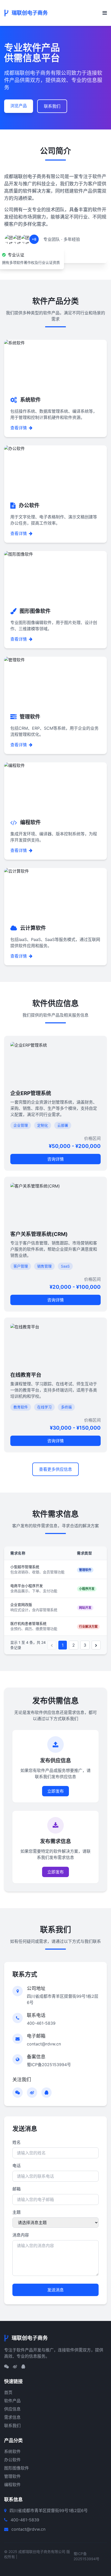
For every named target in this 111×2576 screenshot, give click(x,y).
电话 (17, 2166)
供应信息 (12, 2409)
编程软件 (12, 2485)
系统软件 (12, 2451)
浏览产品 (19, 106)
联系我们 (52, 106)
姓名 (17, 2142)
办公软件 (12, 2460)
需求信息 (12, 2417)
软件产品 (12, 2401)
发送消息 (55, 2290)
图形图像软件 (17, 2468)
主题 (17, 2212)
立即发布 (55, 1791)
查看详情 (19, 428)
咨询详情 (55, 1159)
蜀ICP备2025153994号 (49, 2065)
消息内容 (21, 2235)
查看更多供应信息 (55, 1469)
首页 (8, 2392)
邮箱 (17, 2189)
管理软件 (12, 2476)
